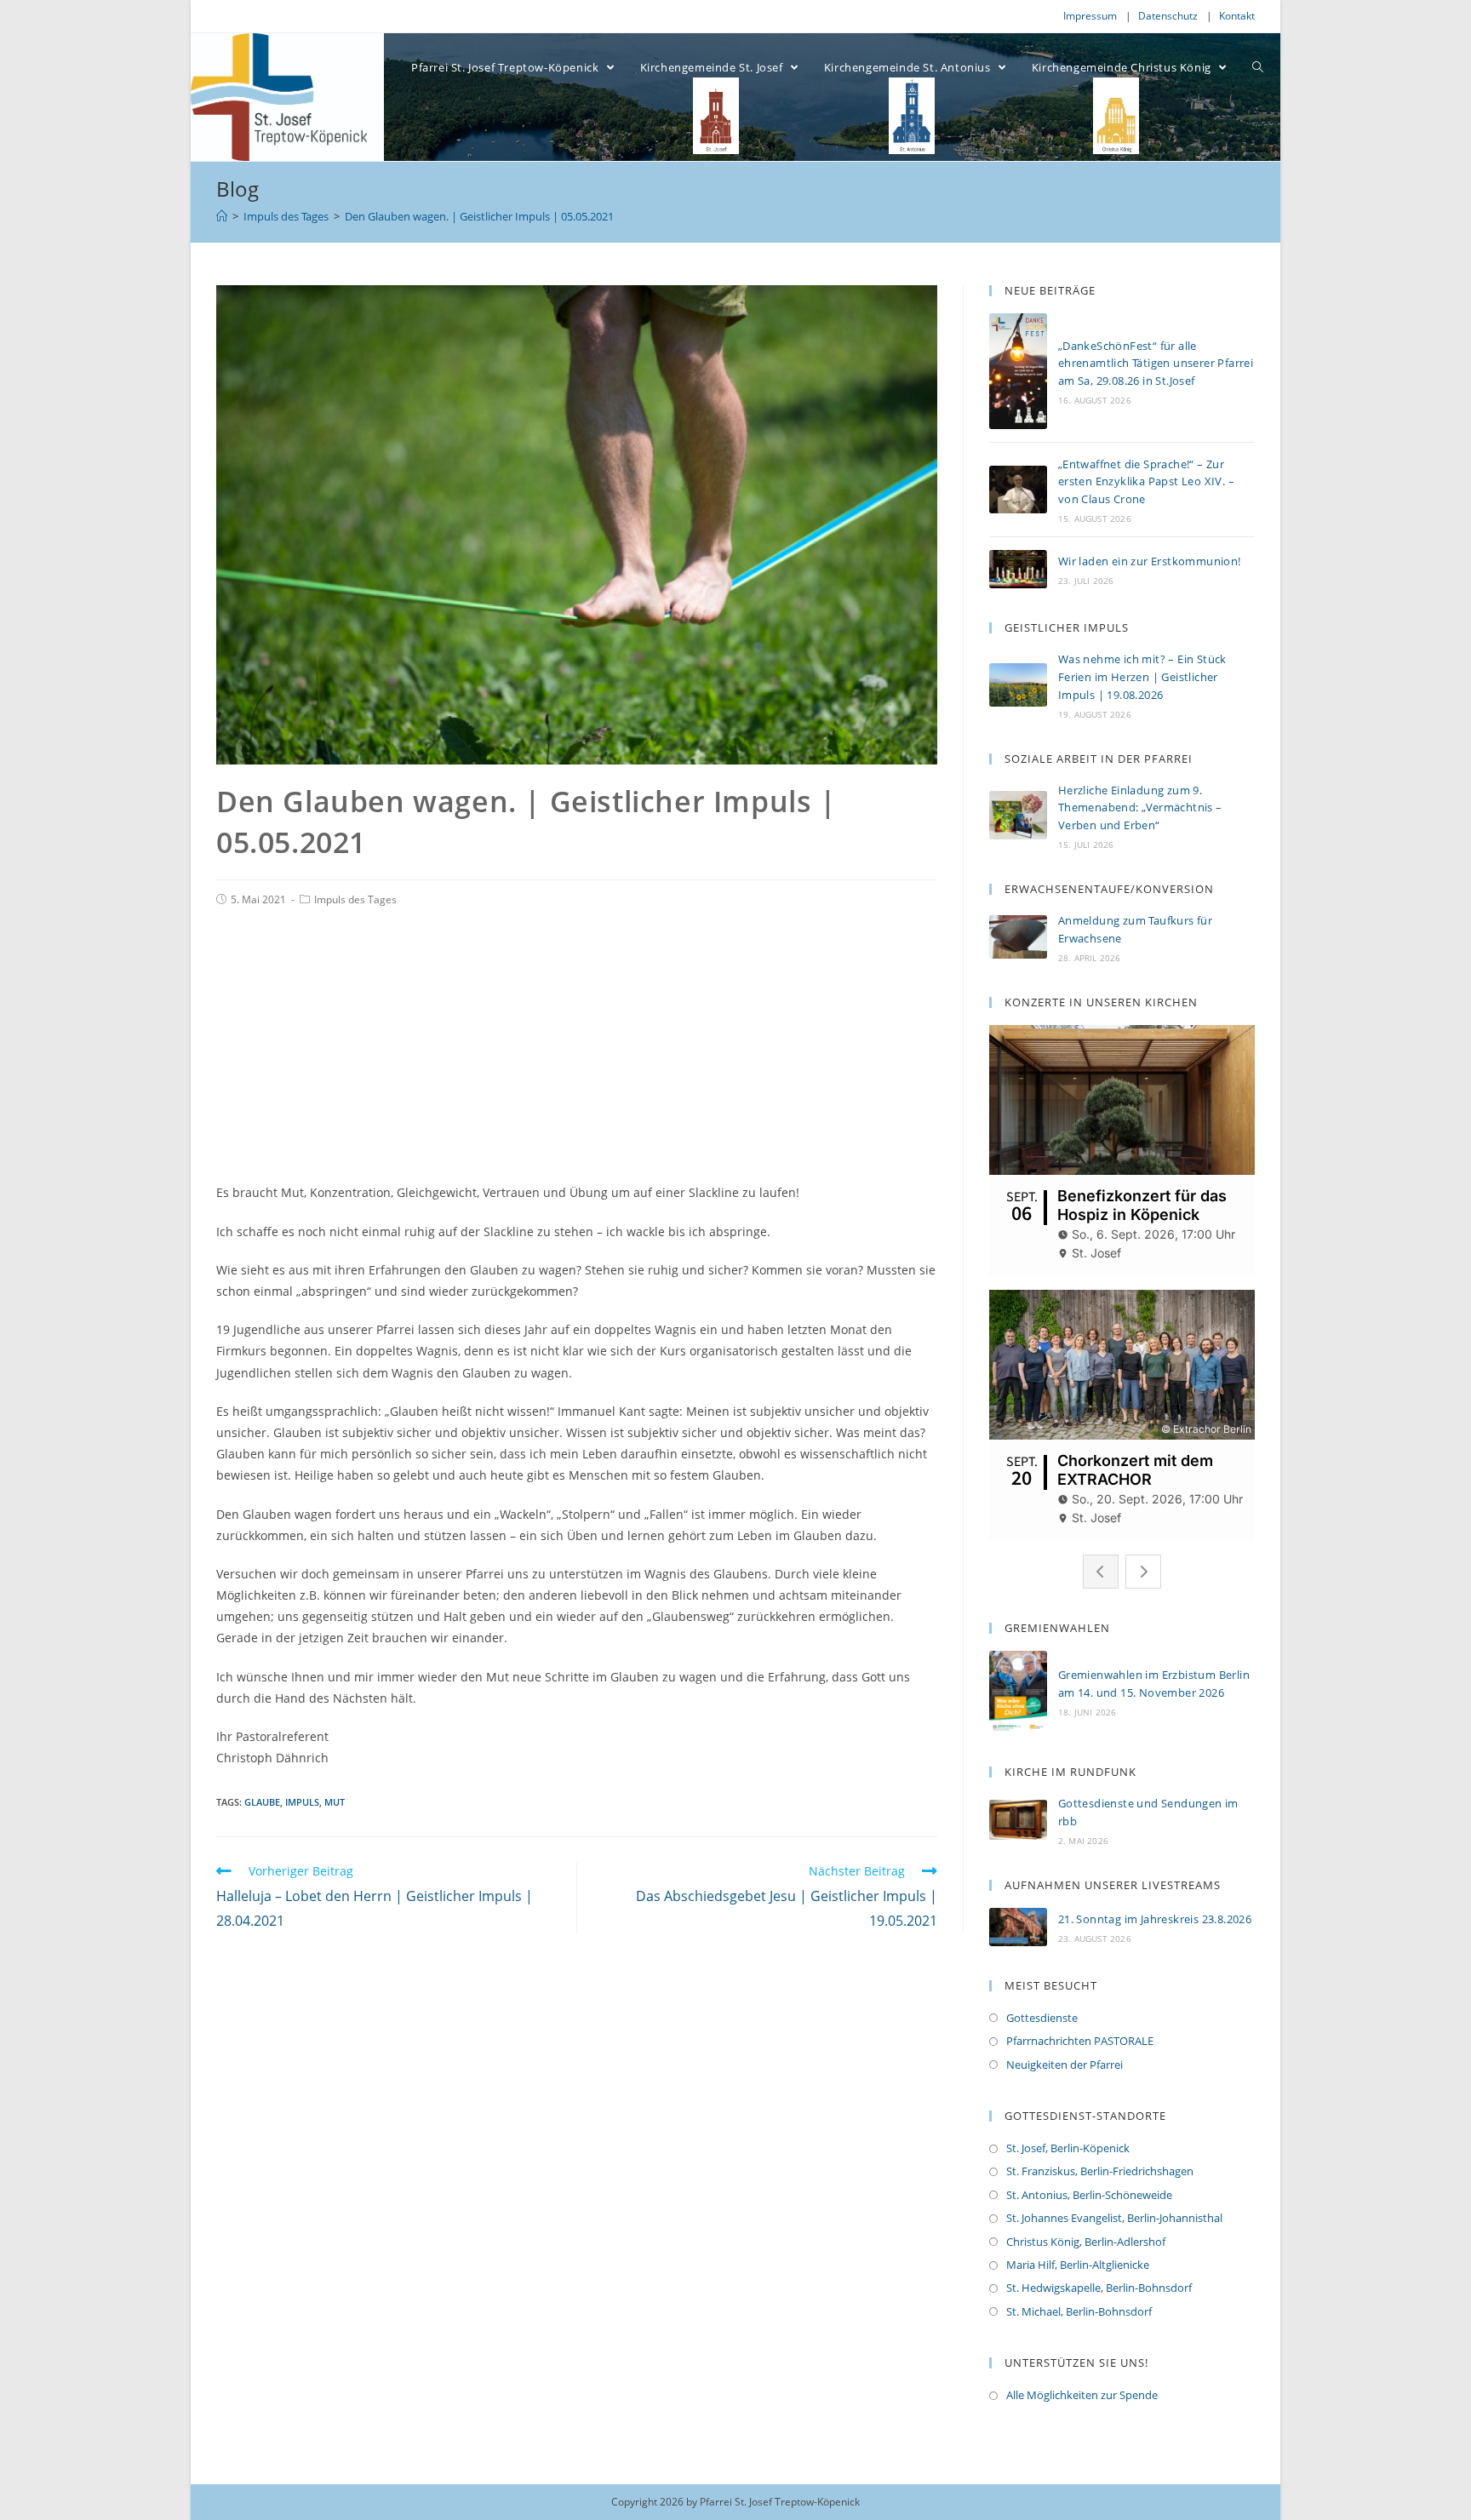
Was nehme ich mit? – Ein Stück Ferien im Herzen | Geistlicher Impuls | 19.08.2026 (1142, 677)
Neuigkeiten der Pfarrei (1065, 2065)
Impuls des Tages (355, 899)
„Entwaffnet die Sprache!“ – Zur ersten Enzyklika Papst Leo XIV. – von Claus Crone (1146, 482)
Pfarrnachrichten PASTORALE (1080, 2041)
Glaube (262, 1802)
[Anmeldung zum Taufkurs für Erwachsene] (1018, 937)
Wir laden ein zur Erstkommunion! (1150, 561)
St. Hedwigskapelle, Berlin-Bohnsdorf (1099, 2288)
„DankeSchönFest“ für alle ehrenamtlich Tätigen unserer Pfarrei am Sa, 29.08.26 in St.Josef (1156, 364)
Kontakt (1237, 16)
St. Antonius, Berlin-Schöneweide (1089, 2195)
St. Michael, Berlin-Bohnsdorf (1079, 2311)
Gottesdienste (1042, 2018)
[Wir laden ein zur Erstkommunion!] (1018, 569)
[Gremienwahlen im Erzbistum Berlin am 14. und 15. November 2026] (1018, 1692)
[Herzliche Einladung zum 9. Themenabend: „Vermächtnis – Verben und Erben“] (1018, 815)
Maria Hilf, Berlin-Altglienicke (1078, 2265)
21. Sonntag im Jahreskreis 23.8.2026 (1155, 1919)
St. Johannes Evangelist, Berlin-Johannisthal (1114, 2218)
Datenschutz (1168, 16)
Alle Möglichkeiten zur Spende (1082, 2395)
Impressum (1090, 16)
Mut (335, 1802)
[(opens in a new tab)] (1018, 1820)
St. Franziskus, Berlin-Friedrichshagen (1100, 2171)
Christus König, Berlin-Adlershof (1086, 2242)
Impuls (302, 1802)
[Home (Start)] (222, 216)
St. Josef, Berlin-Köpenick (1068, 2148)
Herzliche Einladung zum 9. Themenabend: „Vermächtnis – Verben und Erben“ (1140, 808)
